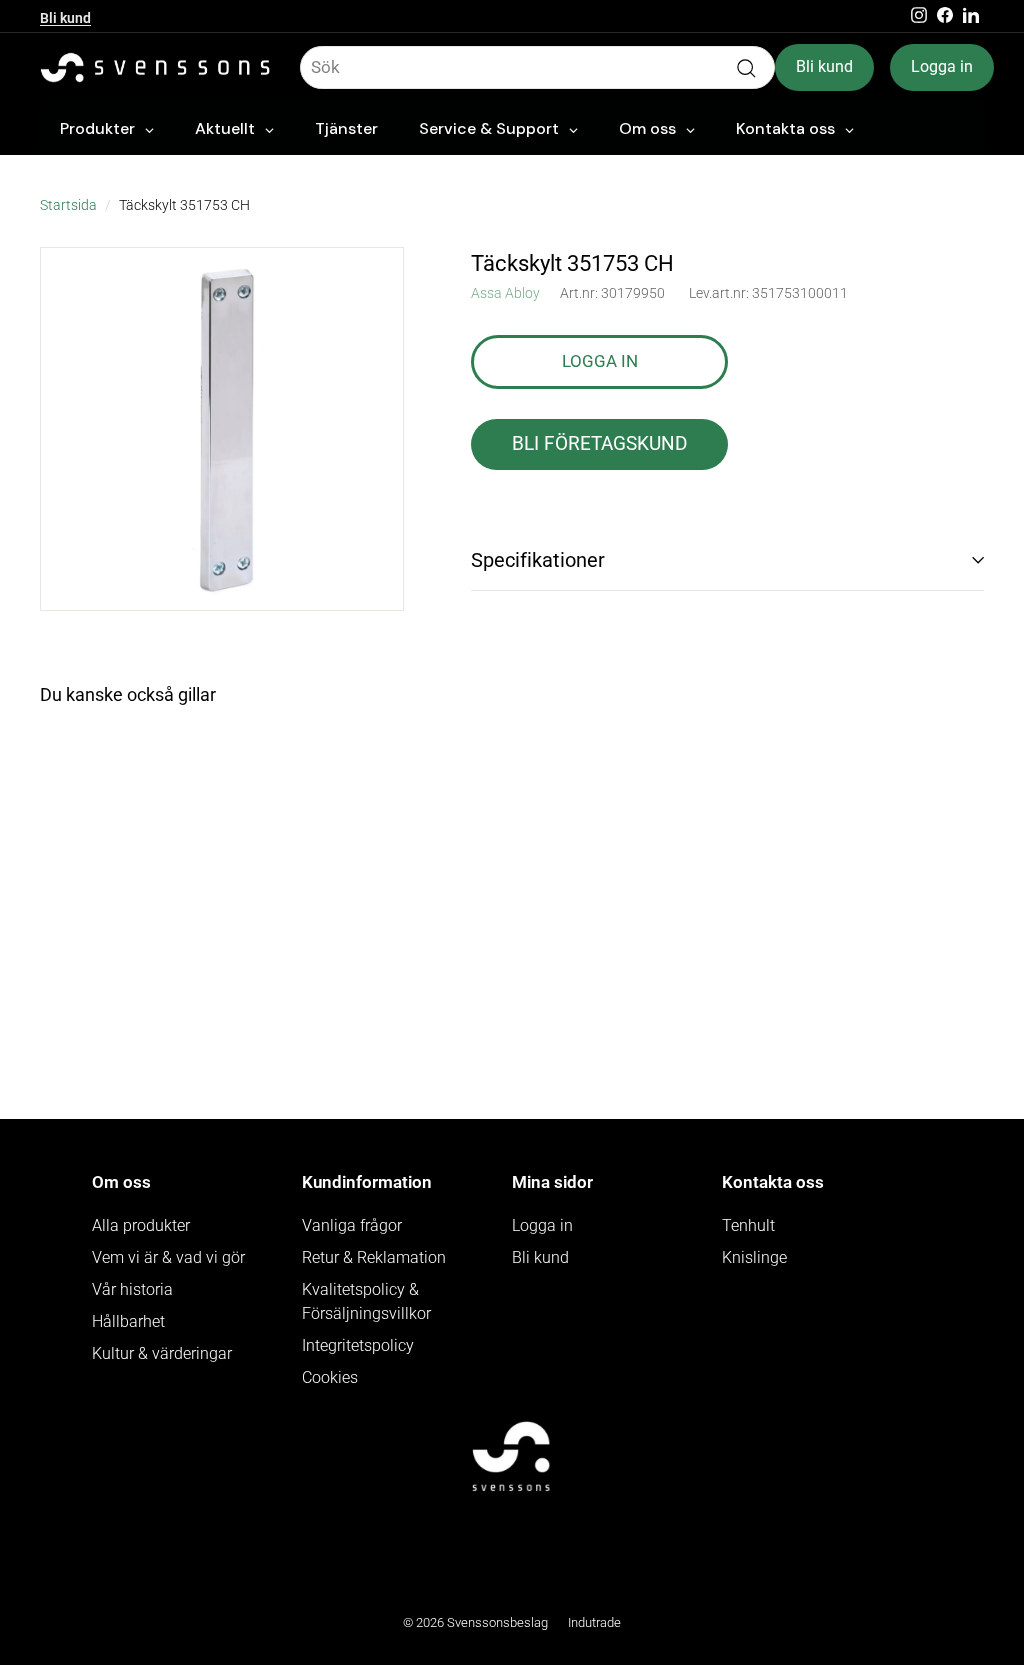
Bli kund (65, 16)
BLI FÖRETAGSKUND (599, 443)
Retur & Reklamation (374, 1257)
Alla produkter (141, 1225)
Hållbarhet (128, 1321)
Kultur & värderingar (162, 1353)
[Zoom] (222, 429)
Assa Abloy (505, 293)
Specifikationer (538, 560)
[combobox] (537, 68)
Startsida (68, 205)
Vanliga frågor (352, 1225)
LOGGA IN (600, 361)
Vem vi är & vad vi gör (168, 1257)
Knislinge (754, 1257)
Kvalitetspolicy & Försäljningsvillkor (366, 1301)
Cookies (330, 1377)
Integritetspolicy (358, 1345)
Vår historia (132, 1289)
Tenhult (748, 1225)
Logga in (942, 66)
